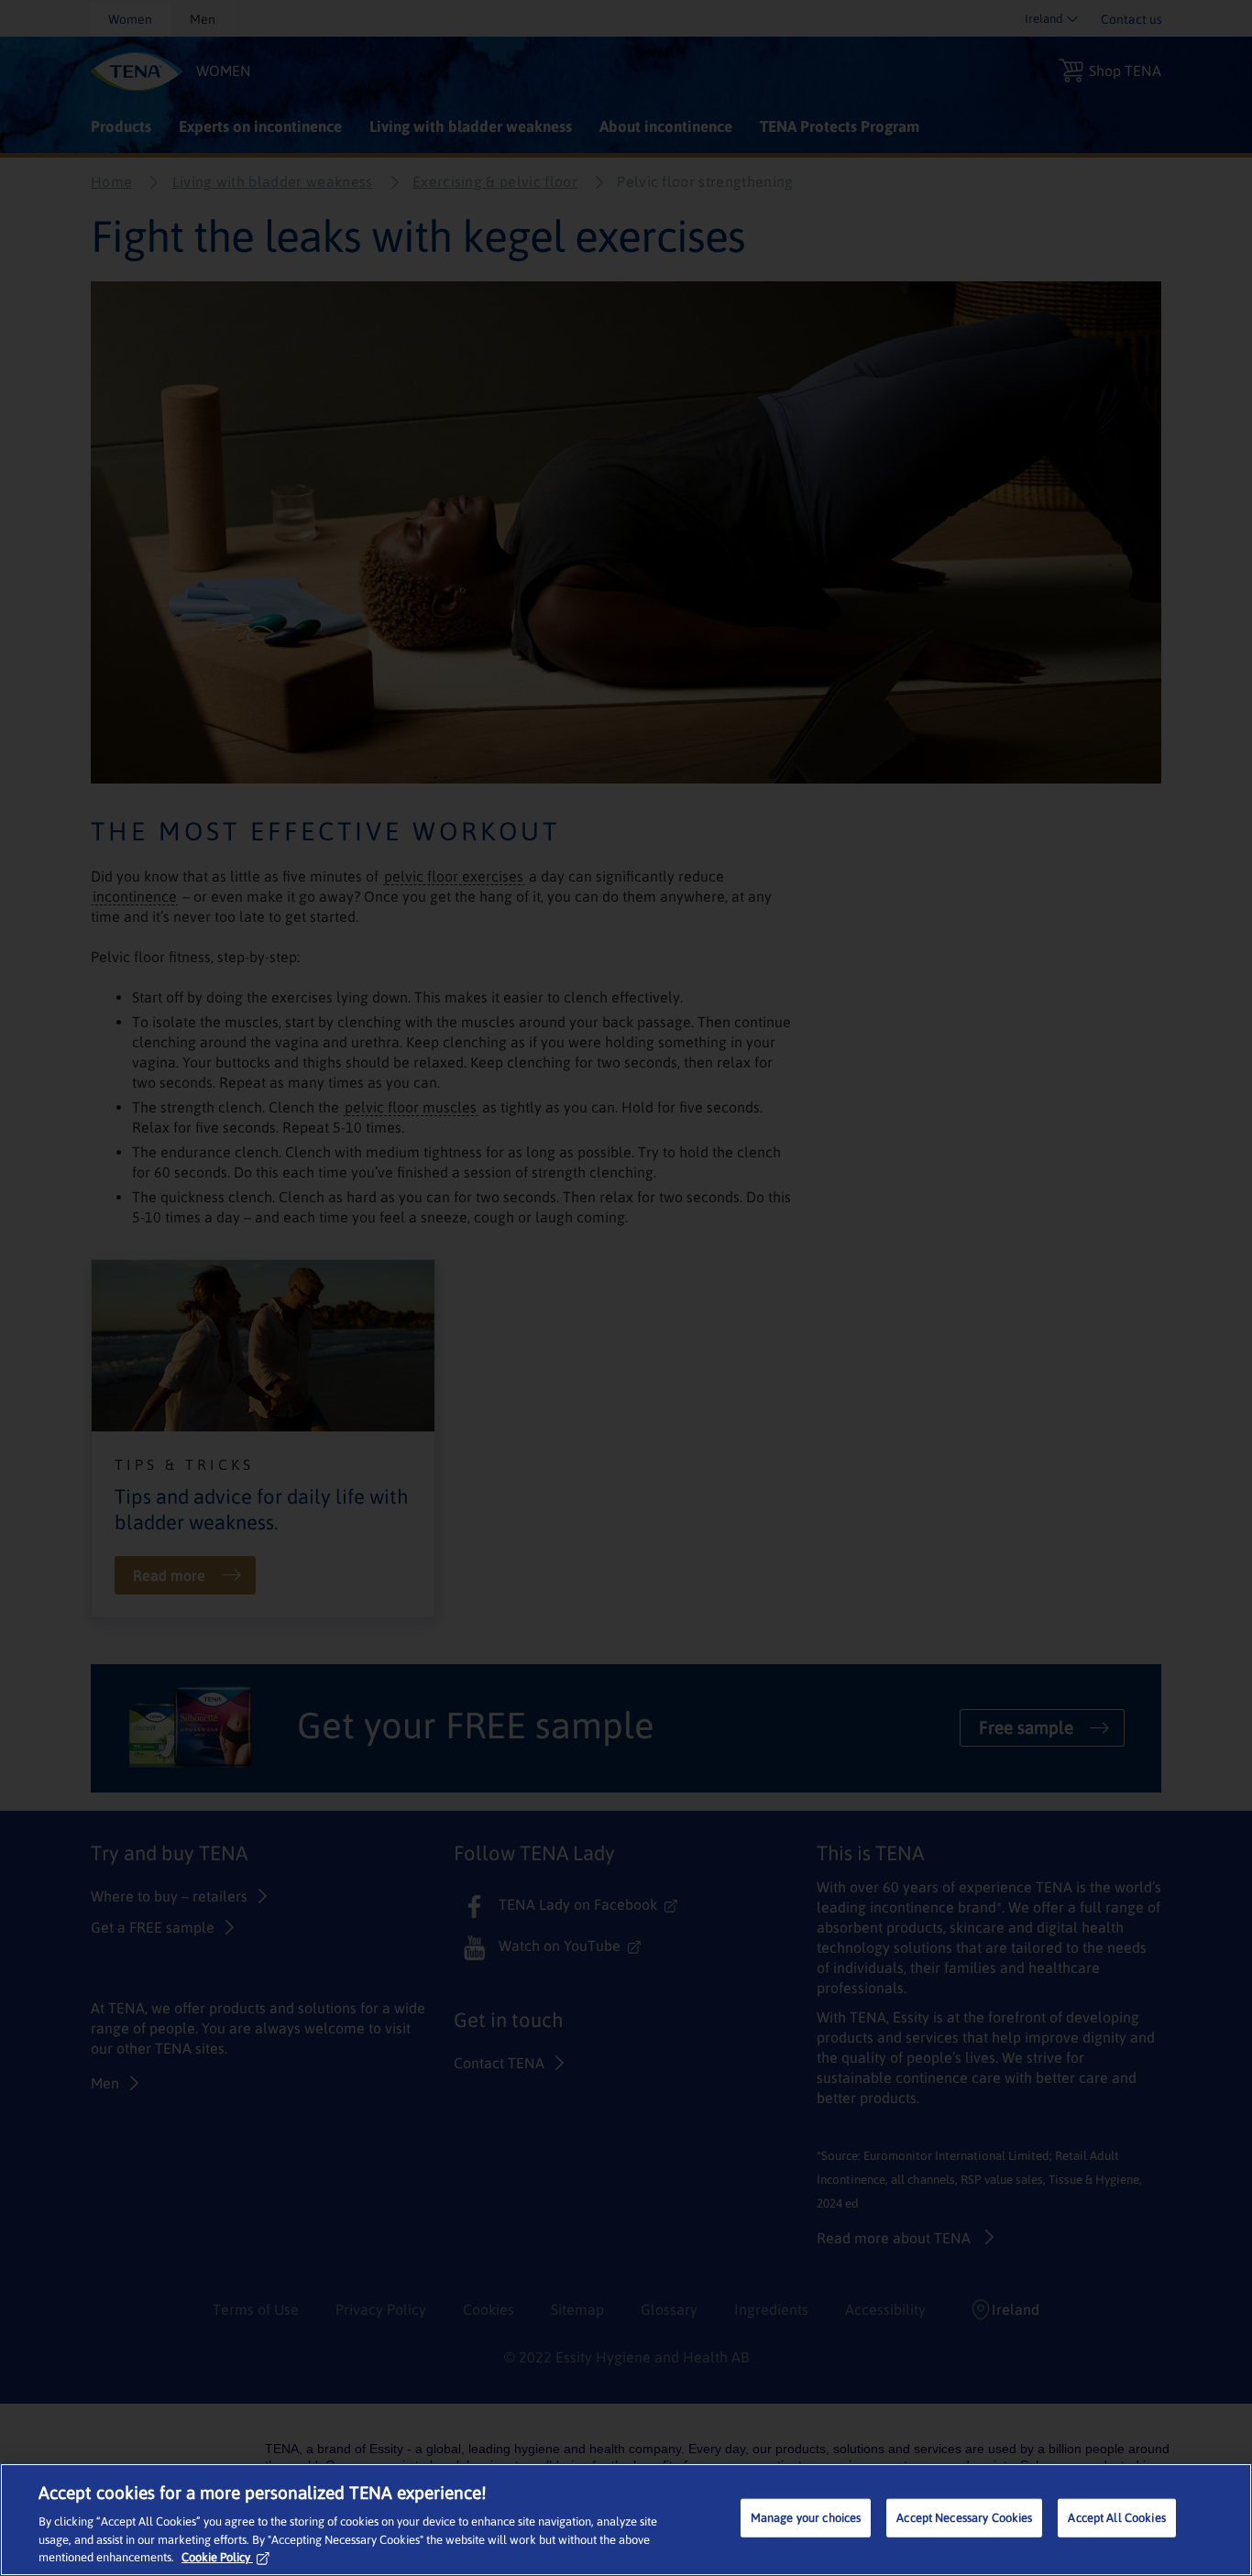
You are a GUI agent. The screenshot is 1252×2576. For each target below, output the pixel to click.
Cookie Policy (216, 2557)
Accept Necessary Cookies (964, 2518)
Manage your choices (806, 2518)
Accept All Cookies (1116, 2518)
